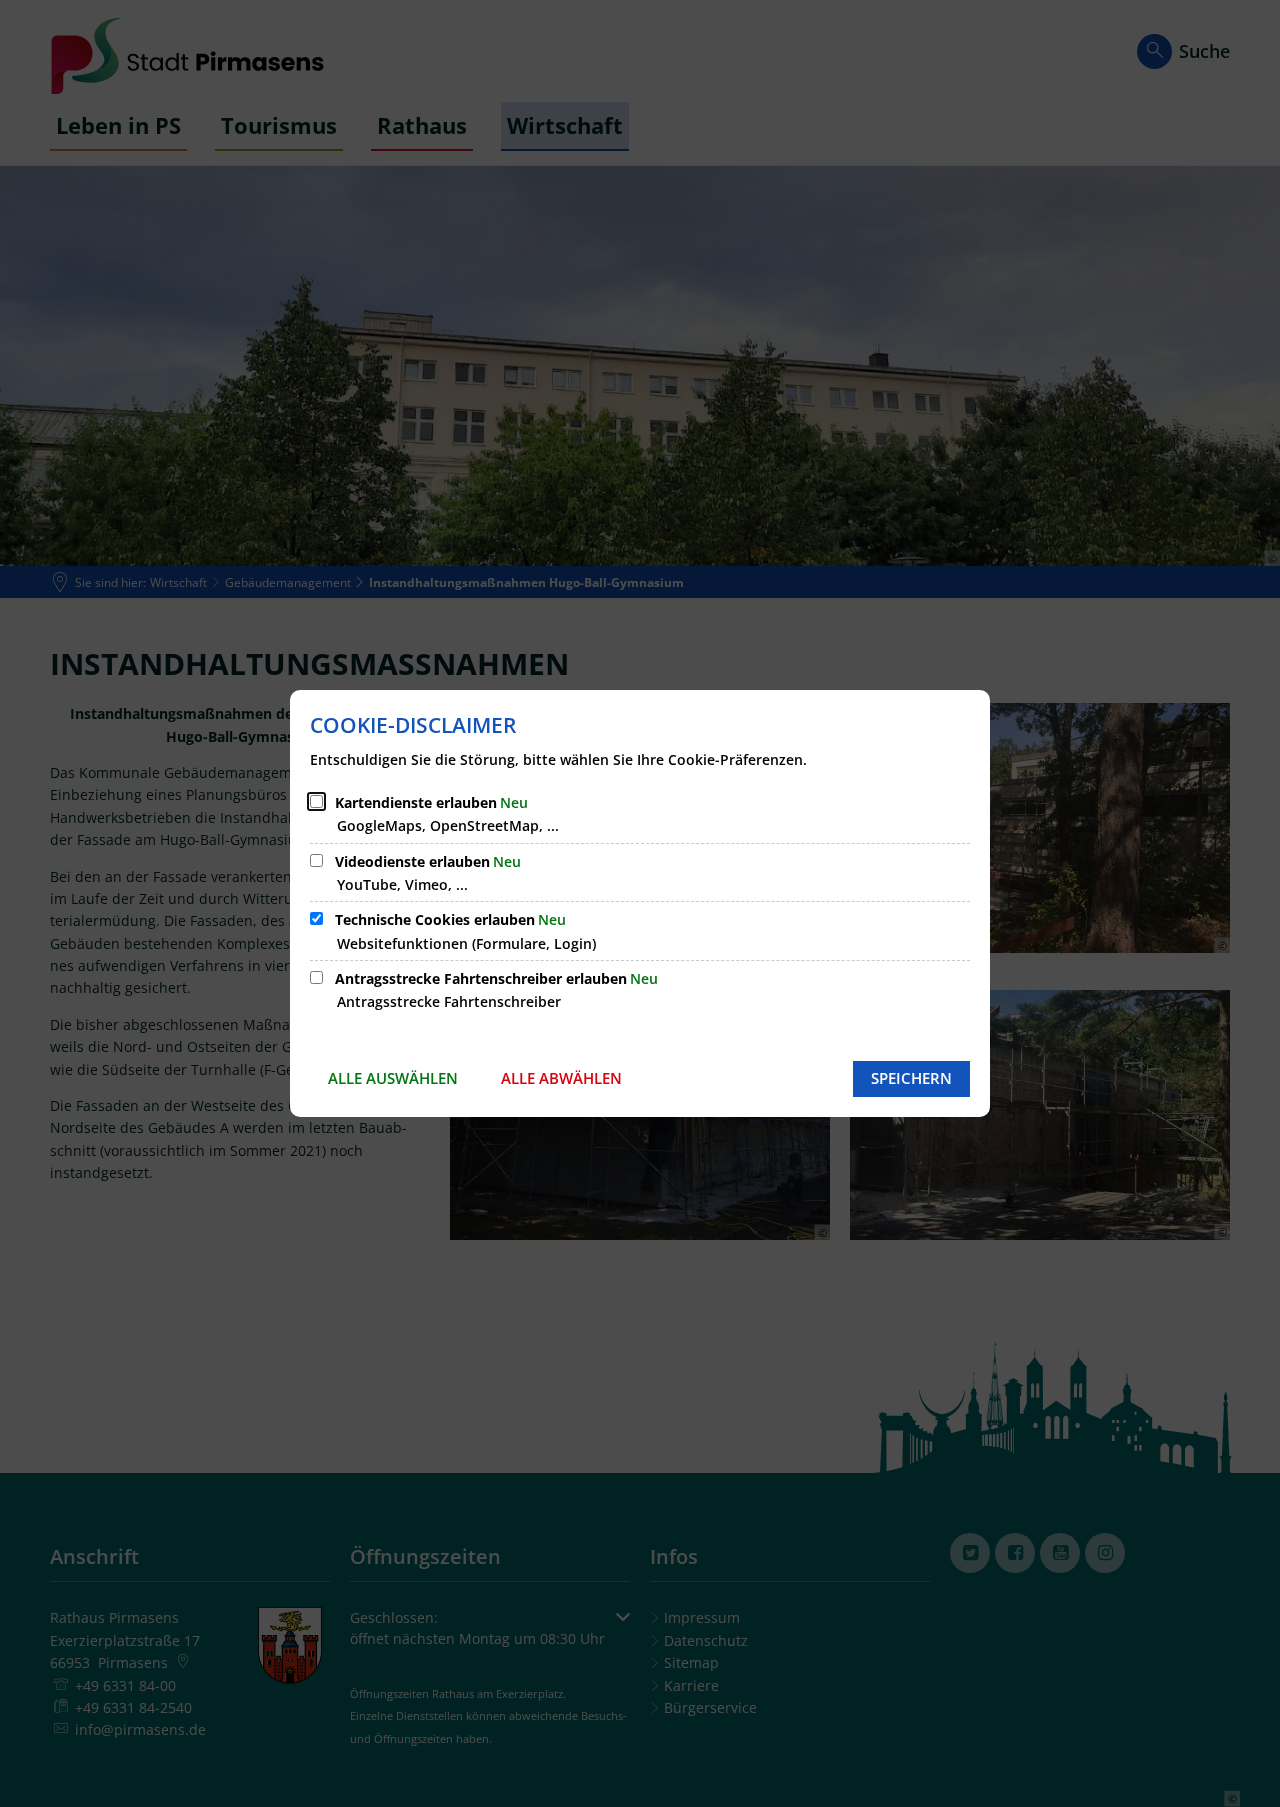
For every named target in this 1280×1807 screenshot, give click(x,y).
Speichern (911, 1078)
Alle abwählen (561, 1078)
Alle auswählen (393, 1078)
